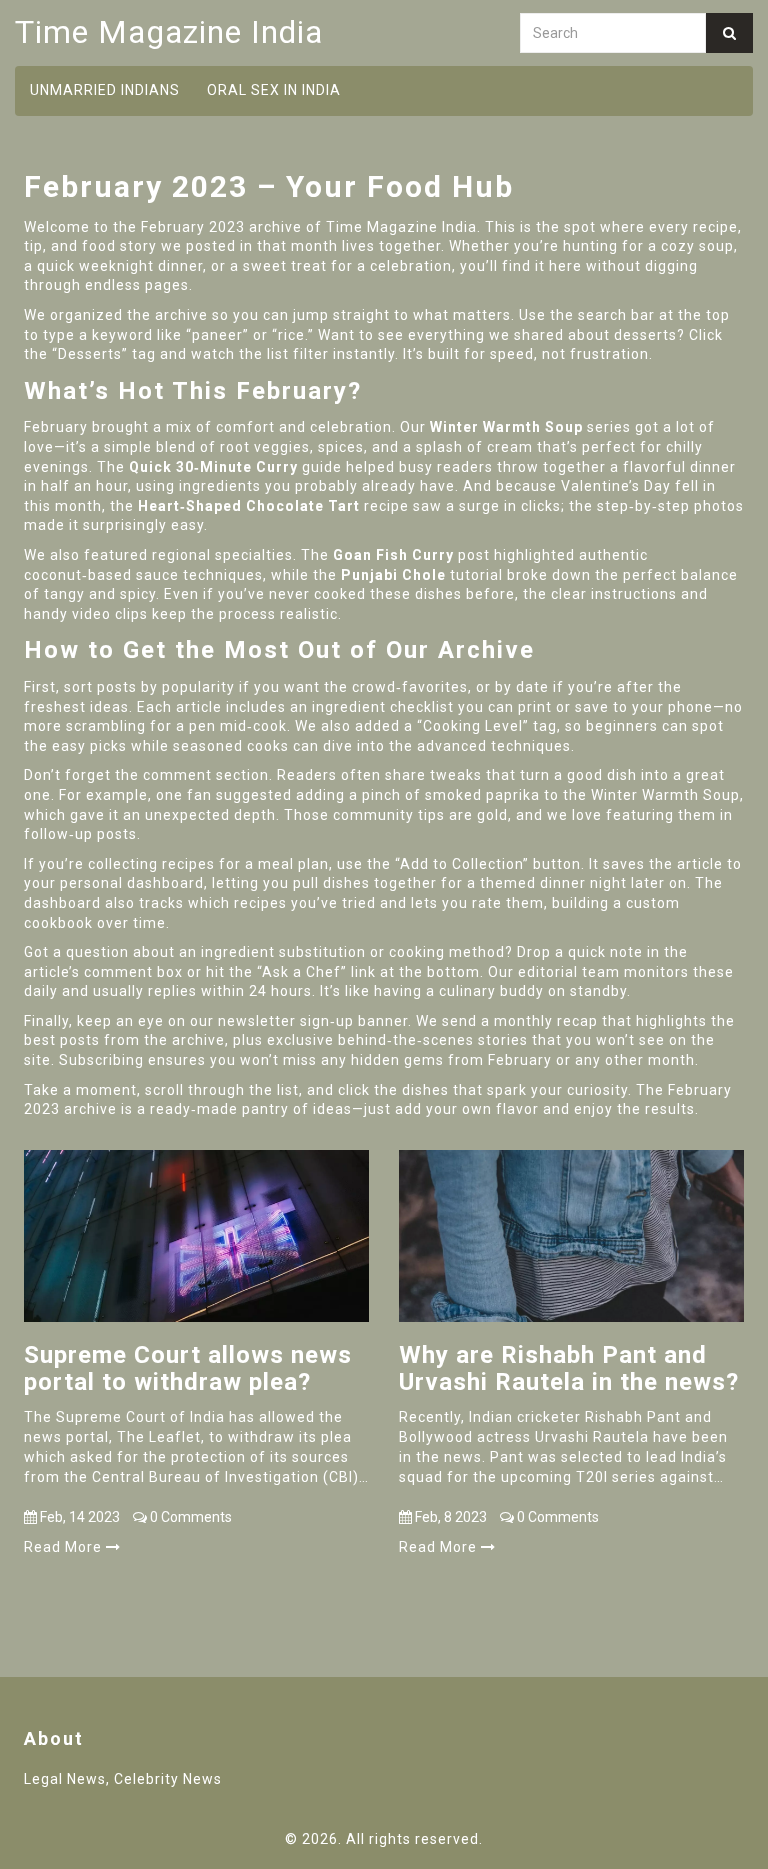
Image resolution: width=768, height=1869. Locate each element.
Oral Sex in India (274, 90)
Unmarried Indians (105, 90)
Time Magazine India (169, 32)
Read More (65, 1547)
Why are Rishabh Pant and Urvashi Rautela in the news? (569, 1368)
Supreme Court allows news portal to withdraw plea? (188, 1368)
